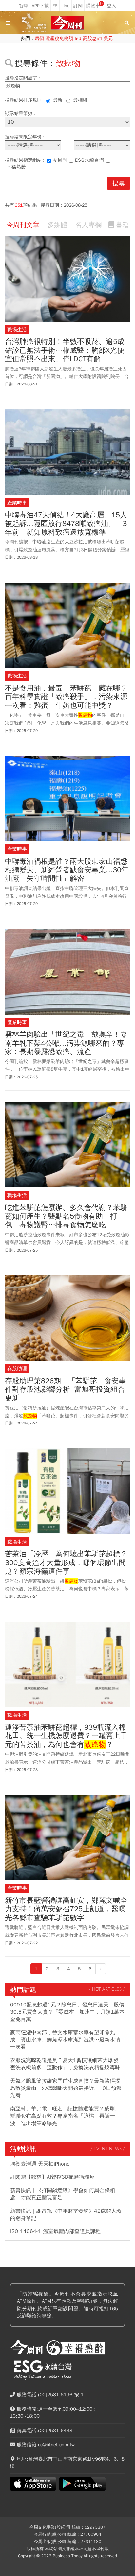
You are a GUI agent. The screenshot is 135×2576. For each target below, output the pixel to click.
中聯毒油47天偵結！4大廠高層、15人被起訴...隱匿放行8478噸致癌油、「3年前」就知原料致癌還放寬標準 (66, 524)
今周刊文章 (23, 225)
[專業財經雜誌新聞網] (67, 23)
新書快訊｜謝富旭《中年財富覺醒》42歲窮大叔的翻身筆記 (66, 2215)
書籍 (122, 225)
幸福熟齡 (16, 167)
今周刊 (60, 160)
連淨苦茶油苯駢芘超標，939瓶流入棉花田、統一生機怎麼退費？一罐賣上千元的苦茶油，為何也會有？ (66, 1736)
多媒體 (57, 225)
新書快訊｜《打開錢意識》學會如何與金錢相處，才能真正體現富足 (63, 2194)
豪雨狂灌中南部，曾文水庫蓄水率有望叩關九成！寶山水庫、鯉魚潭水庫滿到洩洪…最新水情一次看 (65, 2040)
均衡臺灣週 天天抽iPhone (40, 2164)
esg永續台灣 (90, 160)
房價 (39, 38)
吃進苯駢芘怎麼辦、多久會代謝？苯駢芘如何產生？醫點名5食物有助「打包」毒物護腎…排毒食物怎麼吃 (66, 1216)
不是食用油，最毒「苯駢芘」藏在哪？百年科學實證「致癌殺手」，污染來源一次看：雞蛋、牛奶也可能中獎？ (66, 697)
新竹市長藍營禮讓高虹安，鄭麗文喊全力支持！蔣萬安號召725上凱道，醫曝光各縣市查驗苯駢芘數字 (66, 1909)
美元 (108, 38)
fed (78, 38)
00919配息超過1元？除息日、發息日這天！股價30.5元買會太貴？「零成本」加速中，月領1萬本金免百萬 (67, 2012)
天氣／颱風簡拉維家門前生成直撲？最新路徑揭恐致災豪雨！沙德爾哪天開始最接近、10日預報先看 (66, 2088)
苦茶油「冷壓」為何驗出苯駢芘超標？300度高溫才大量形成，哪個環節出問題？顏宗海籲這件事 (66, 1563)
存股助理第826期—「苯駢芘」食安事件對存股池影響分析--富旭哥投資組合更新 (65, 1390)
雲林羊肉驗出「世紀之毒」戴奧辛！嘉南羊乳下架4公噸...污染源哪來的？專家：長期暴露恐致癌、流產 (66, 1043)
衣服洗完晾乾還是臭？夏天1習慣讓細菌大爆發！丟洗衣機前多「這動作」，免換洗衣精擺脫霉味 (67, 2064)
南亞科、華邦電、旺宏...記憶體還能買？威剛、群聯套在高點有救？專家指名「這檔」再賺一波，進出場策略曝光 (65, 2116)
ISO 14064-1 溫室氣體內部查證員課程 (55, 2231)
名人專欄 (88, 225)
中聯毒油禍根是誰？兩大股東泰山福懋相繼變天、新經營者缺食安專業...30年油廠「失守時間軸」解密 (67, 870)
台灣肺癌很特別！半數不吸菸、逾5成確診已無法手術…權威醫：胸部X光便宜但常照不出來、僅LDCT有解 (65, 350)
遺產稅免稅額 (59, 38)
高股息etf (92, 38)
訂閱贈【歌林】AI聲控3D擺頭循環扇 (52, 2177)
